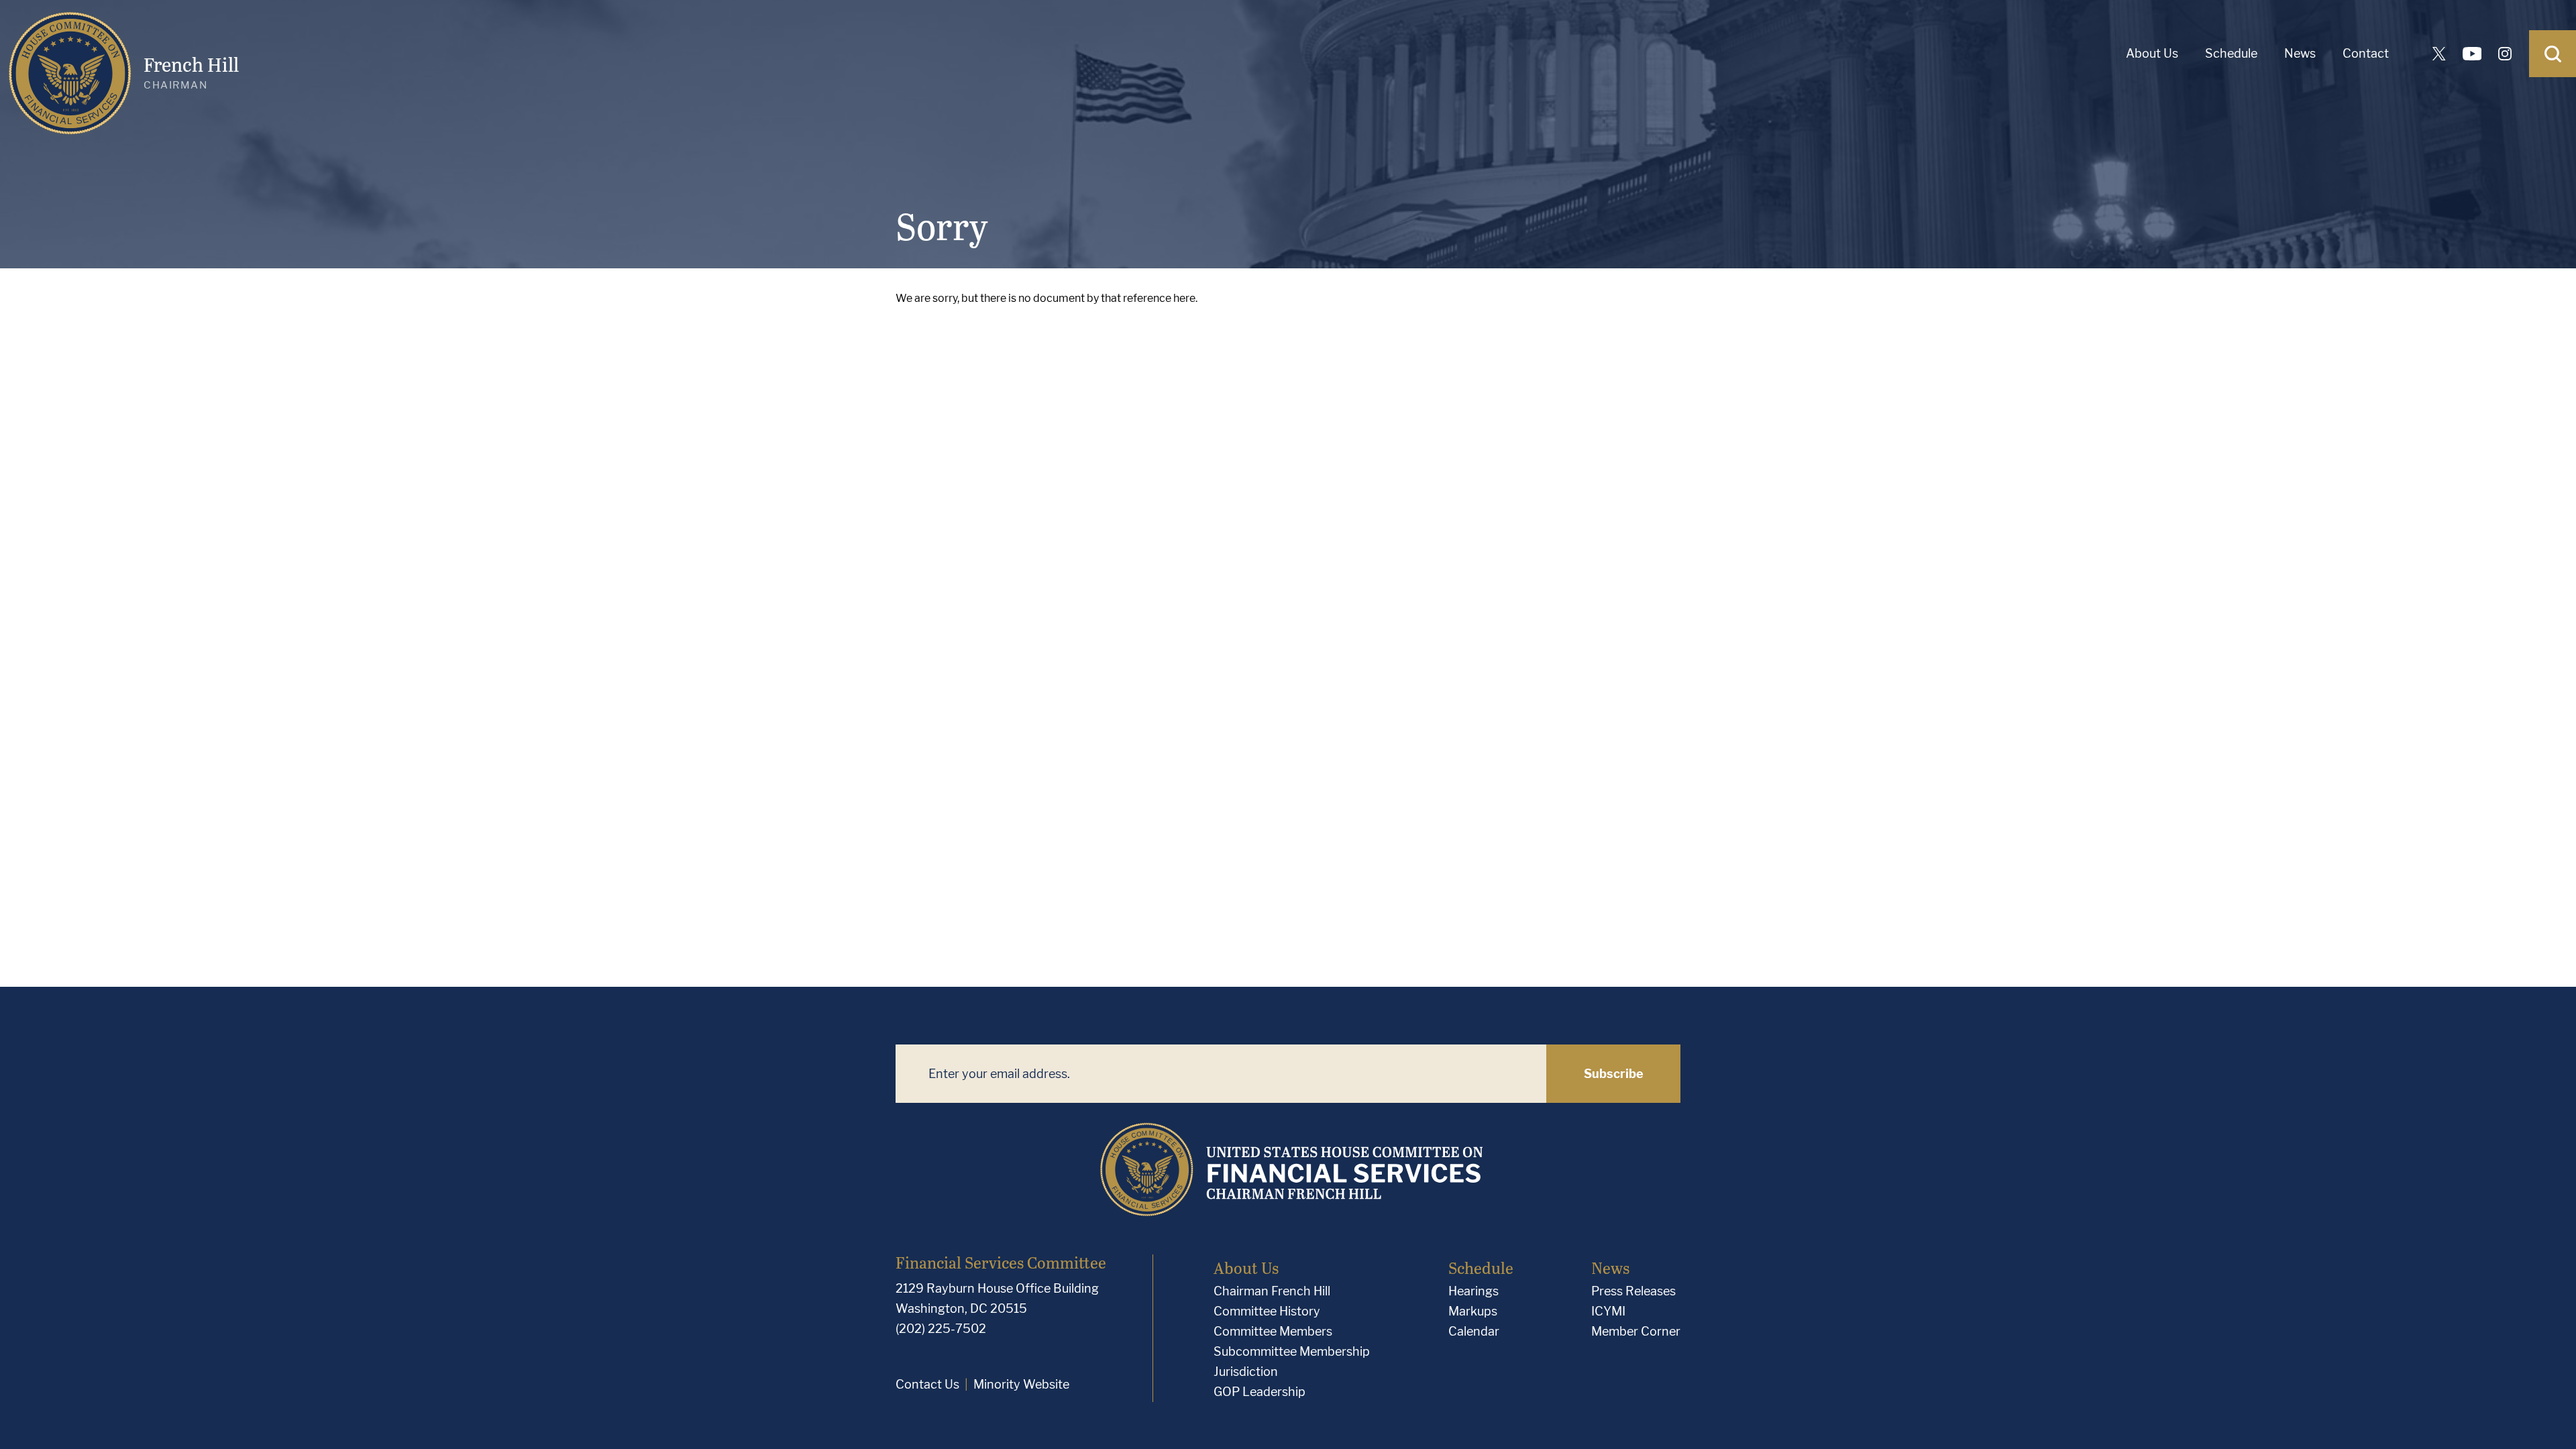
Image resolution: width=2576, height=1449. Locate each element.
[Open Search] (2553, 54)
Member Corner (1636, 1331)
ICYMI (1608, 1311)
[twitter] (2439, 54)
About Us (2152, 53)
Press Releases (1633, 1291)
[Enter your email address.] (1221, 1074)
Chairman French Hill (1272, 1291)
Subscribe (1614, 1074)
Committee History (1267, 1311)
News (2300, 53)
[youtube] (2472, 54)
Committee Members (1273, 1331)
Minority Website (1021, 1384)
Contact (2366, 53)
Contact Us (927, 1384)
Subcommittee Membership (1292, 1351)
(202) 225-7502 (941, 1329)
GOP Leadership (1259, 1392)
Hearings (1473, 1291)
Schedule (2231, 53)
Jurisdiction (1246, 1372)
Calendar (1474, 1331)
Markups (1473, 1311)
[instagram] (2505, 54)
